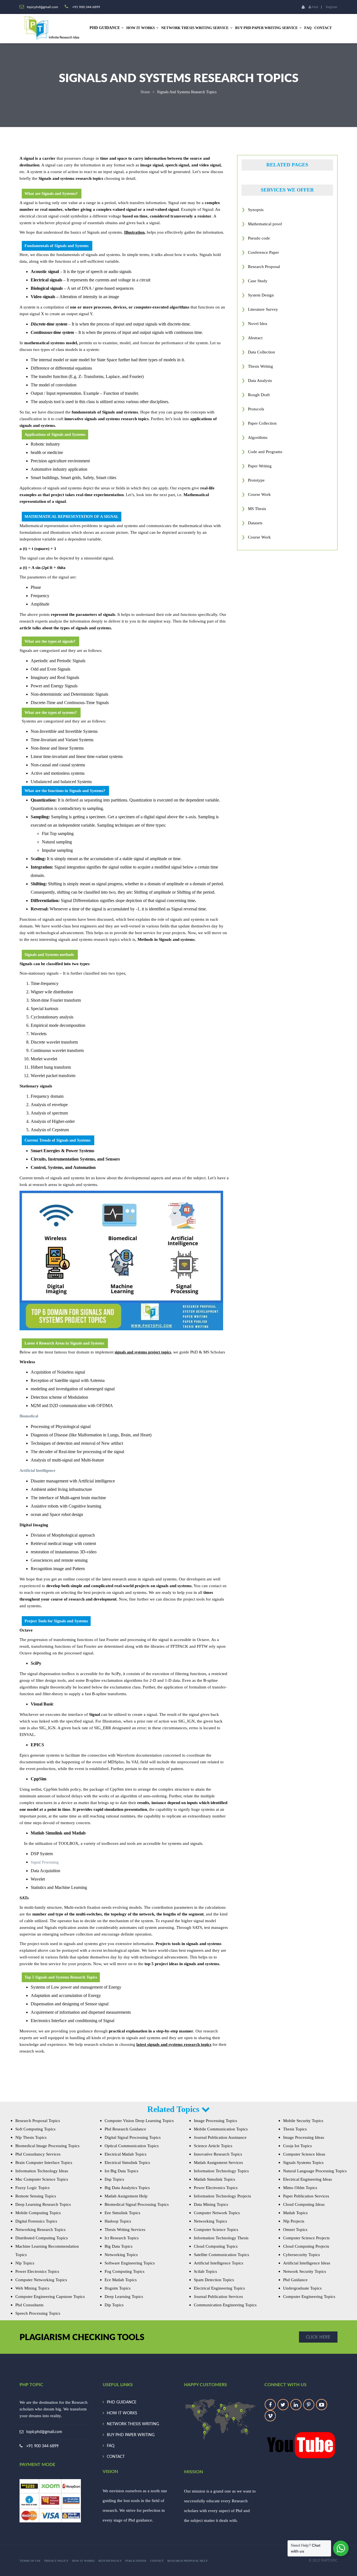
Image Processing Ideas (304, 2137)
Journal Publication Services (218, 2297)
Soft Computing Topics (35, 2129)
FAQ (308, 28)
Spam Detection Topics (214, 2280)
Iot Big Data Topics (121, 2171)
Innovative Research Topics (218, 2154)
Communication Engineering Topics (225, 2305)
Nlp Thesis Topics (31, 2137)
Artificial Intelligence (37, 1471)
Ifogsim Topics (118, 2288)
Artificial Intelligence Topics (219, 2263)
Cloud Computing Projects (306, 2246)
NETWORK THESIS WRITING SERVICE (195, 28)
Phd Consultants (29, 2305)
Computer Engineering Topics (309, 2297)
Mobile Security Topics (303, 2121)
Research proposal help (187, 2561)
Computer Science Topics (216, 2230)
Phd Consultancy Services (38, 2154)
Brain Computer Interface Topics (44, 2163)
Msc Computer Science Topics (42, 2179)
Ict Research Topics (122, 2238)
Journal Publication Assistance (220, 2137)
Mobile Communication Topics (221, 2129)
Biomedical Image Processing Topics (47, 2146)
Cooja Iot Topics (297, 2146)
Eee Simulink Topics (122, 2213)
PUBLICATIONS (136, 2561)
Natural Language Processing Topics (315, 2171)
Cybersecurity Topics (301, 2255)
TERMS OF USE (30, 2561)
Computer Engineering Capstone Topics (50, 2297)
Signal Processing (45, 1862)
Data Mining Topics (211, 2204)
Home (145, 92)
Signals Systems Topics (303, 2163)
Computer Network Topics (217, 2213)
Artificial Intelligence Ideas (307, 2263)
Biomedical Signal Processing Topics (137, 2204)
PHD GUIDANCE (122, 2402)
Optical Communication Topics (132, 2146)
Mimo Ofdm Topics (300, 2188)
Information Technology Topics (221, 2171)
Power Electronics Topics (37, 2271)
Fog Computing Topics (125, 2271)
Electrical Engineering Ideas (307, 2179)
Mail (315, 7)
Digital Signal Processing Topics (133, 2137)
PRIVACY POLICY (56, 2561)
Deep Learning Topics (124, 2297)
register (332, 7)
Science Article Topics (213, 2146)
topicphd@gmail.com (44, 2432)
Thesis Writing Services (125, 2230)
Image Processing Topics (215, 2121)
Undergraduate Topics (302, 2288)
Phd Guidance (295, 2280)
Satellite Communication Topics (221, 2255)
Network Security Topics (305, 2271)
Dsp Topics (114, 2179)
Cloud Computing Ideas (304, 2204)
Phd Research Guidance (125, 2129)
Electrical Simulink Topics (127, 2163)
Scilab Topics (205, 2271)
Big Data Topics (119, 2246)
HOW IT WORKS (141, 28)
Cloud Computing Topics (216, 2246)
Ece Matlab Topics (121, 2280)
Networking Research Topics (40, 2230)
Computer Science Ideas (304, 2154)
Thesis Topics (295, 2129)
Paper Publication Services (306, 2196)
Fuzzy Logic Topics (32, 2188)
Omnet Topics (295, 2230)
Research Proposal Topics (38, 2121)
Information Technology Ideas (42, 2171)
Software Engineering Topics (130, 2263)
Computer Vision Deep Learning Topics (139, 2121)
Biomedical (29, 1416)
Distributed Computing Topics (42, 2238)
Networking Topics (121, 2255)
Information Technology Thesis (221, 2238)
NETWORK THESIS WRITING (133, 2424)
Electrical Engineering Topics (219, 2288)
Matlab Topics (295, 2213)
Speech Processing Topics (38, 2313)
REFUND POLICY (110, 2561)
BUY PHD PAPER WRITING (131, 2435)
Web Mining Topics (32, 2288)
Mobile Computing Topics (38, 2213)
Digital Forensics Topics (36, 2221)
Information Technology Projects (222, 2196)
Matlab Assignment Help (126, 2196)
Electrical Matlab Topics (126, 2154)
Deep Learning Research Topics (43, 2204)
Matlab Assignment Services (218, 2163)
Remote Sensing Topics (36, 2196)
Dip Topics (114, 2305)
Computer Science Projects (306, 2238)
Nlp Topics (25, 2263)
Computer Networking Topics (41, 2280)
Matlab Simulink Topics (214, 2179)
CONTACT (323, 28)
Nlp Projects (294, 2221)
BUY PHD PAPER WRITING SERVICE (266, 28)
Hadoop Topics (118, 2221)
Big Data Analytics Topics (127, 2188)
